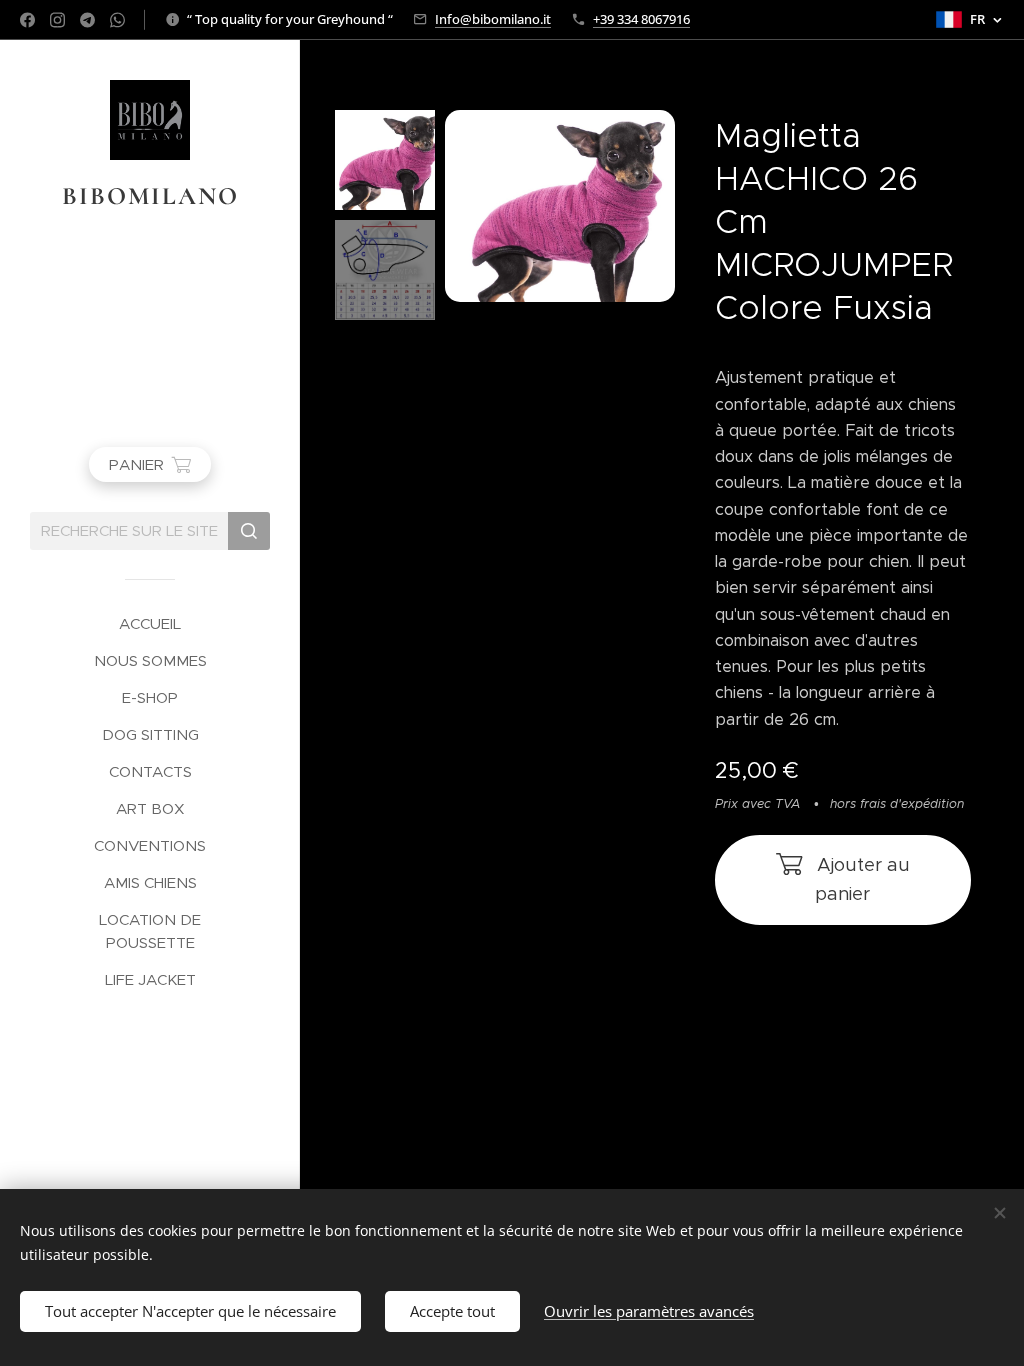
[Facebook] (27, 20)
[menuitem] (150, 623)
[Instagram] (57, 20)
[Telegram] (87, 20)
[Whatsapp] (117, 20)
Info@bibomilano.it (493, 19)
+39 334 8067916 (641, 19)
